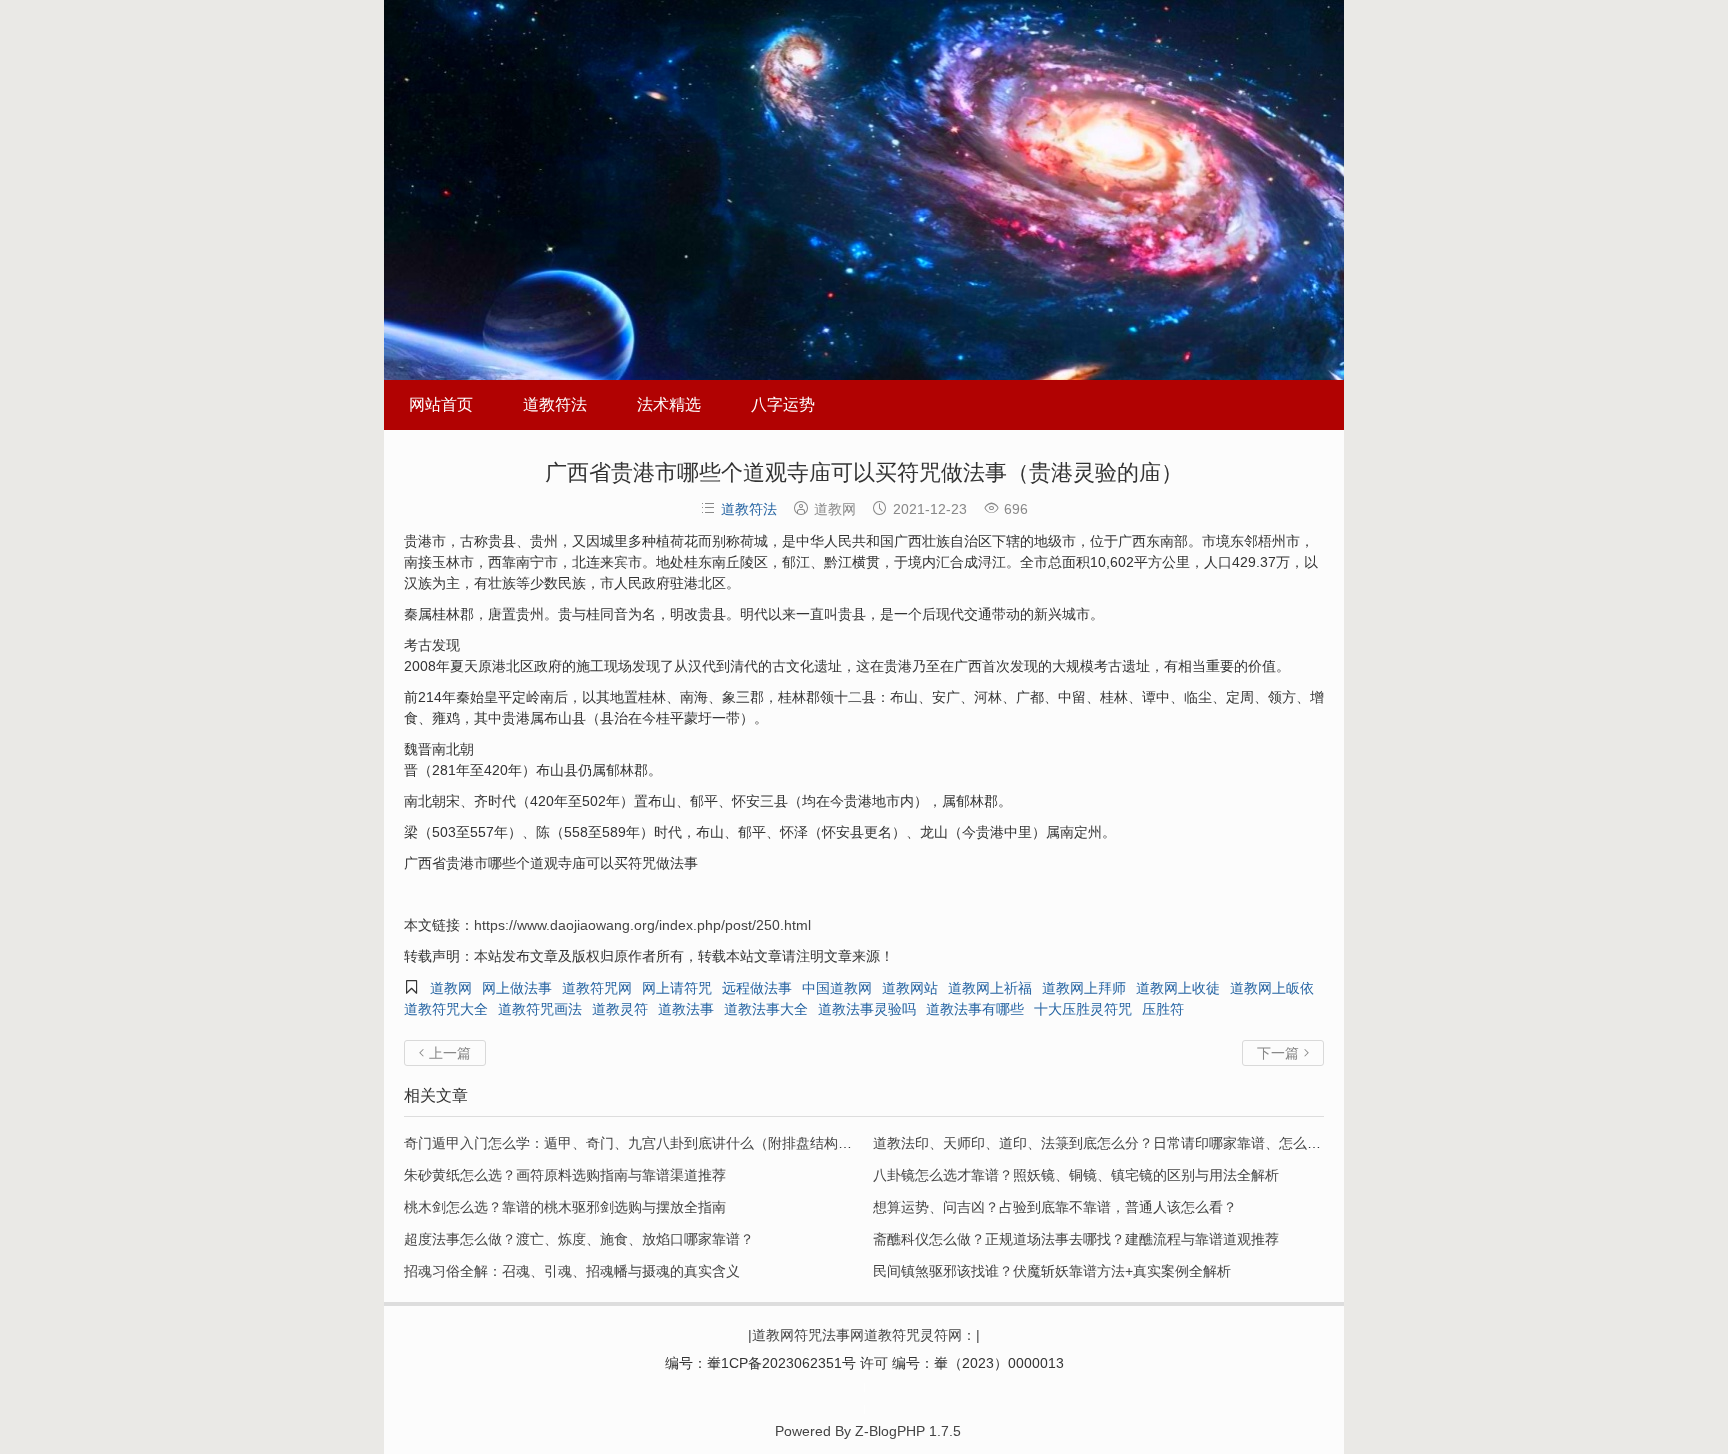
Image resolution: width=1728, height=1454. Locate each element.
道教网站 (910, 988)
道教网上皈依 (1272, 988)
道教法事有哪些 (975, 1009)
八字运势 (783, 404)
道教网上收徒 (1178, 988)
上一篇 (445, 1053)
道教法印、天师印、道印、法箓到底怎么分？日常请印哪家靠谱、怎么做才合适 (1118, 1143)
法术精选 (669, 404)
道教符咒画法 (540, 1009)
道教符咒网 (597, 988)
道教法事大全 (766, 1009)
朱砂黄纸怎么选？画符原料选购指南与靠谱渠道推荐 (565, 1175)
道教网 (451, 988)
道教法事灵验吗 (867, 1009)
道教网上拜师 (1084, 988)
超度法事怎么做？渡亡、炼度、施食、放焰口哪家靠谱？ (579, 1239)
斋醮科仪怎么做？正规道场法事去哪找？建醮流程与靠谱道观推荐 (1076, 1239)
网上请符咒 (677, 988)
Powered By (864, 1397)
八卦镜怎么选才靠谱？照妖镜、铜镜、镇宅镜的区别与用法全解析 (1076, 1175)
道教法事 (686, 1009)
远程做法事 (757, 988)
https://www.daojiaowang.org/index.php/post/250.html (642, 925)
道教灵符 (620, 1009)
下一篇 (1283, 1053)
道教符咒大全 (446, 1009)
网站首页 (441, 404)
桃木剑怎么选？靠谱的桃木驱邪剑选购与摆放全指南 (565, 1207)
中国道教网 (837, 988)
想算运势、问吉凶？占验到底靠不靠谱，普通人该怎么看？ (1055, 1207)
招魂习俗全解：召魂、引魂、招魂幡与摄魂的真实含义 (572, 1271)
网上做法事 (517, 988)
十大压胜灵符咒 (1083, 1009)
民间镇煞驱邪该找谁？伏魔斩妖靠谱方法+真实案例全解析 (1052, 1271)
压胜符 (1163, 1009)
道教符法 (555, 404)
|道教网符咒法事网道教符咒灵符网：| (864, 1335)
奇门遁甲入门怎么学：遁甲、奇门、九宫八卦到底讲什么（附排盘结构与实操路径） (663, 1143)
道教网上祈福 (990, 988)
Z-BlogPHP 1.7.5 (908, 1431)
